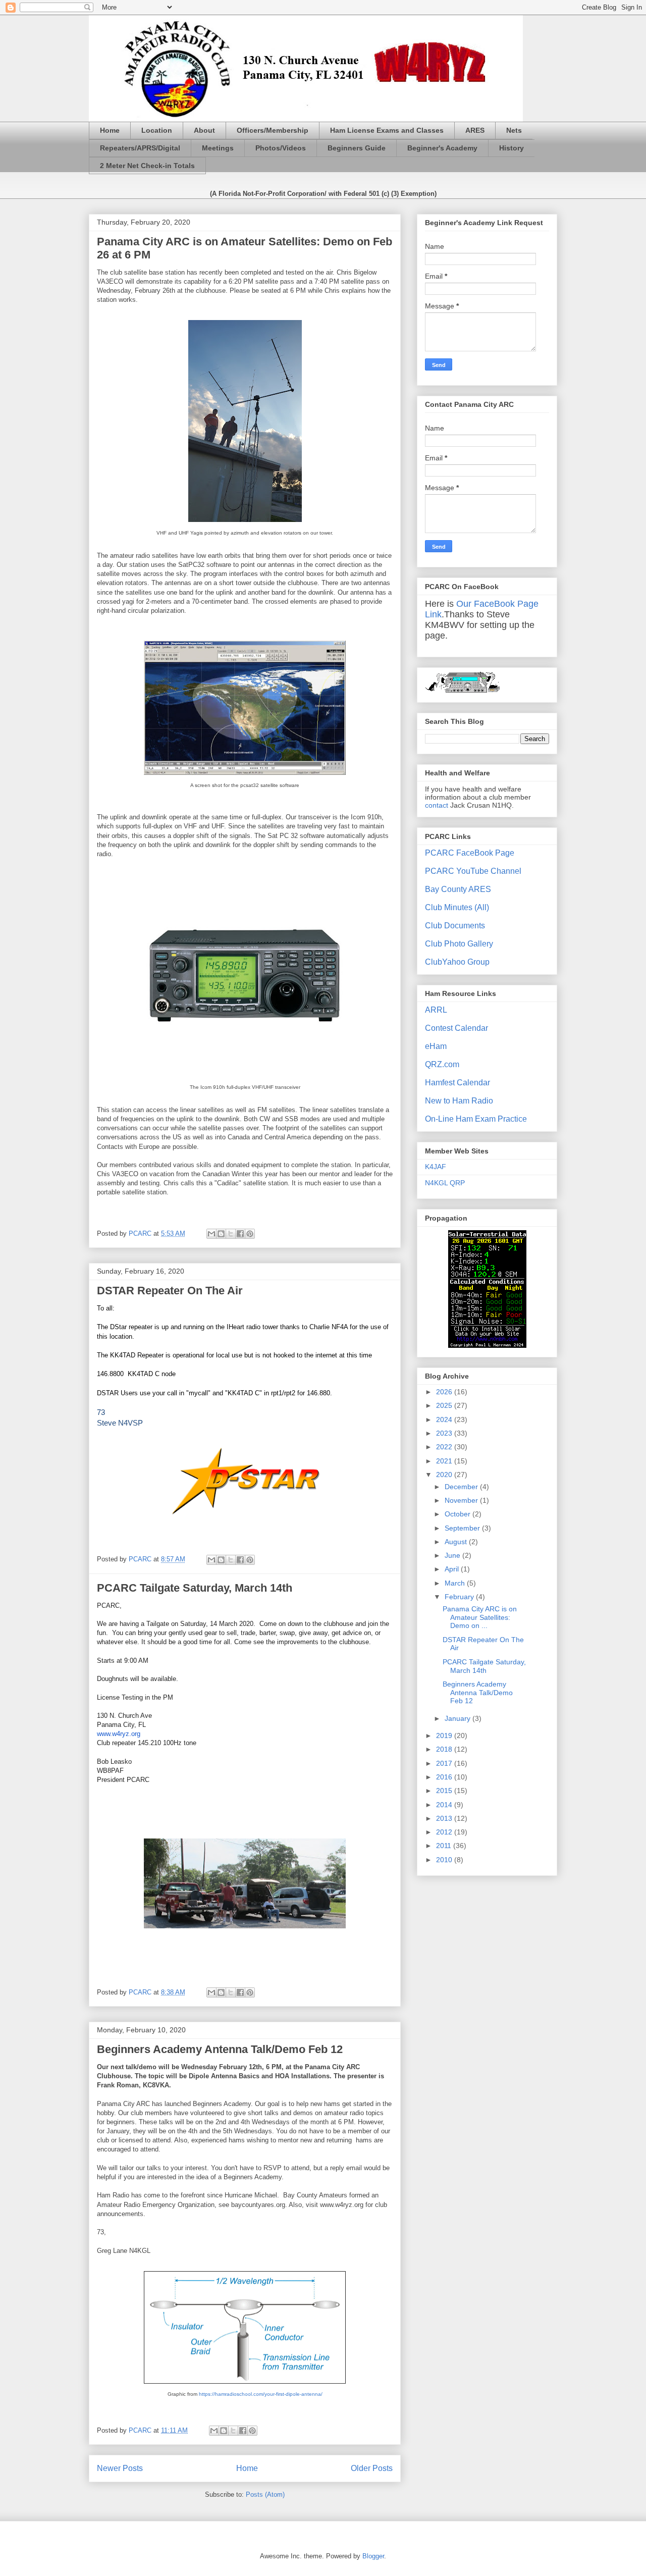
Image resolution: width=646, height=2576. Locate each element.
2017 (445, 1763)
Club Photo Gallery (459, 944)
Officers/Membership (273, 130)
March (456, 1583)
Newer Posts (120, 2468)
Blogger (373, 2556)
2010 (445, 1860)
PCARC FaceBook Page (470, 853)
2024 (445, 1420)
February (460, 1597)
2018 (445, 1749)
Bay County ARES (458, 889)
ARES (475, 130)
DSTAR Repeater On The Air (170, 1291)
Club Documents (455, 926)
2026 (445, 1392)
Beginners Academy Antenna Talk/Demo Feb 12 (220, 2049)
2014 (445, 1805)
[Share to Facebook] (240, 1234)
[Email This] (211, 1234)
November (462, 1500)
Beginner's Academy (442, 148)
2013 (445, 1818)
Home (110, 130)
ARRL (436, 1010)
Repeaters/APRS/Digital (140, 148)
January (459, 1718)
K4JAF (436, 1167)
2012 (445, 1832)
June (453, 1555)
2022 (445, 1447)
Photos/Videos (281, 148)
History (512, 148)
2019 (445, 1736)
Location (157, 130)
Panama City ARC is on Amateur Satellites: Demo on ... (480, 1617)
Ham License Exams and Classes (387, 130)
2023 (445, 1433)
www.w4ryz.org (119, 1734)
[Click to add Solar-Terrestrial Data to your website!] (487, 1345)
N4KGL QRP (445, 1183)
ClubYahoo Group (457, 962)
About (204, 130)
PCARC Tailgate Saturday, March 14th (195, 1588)
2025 (445, 1405)
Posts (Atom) (265, 2494)
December (462, 1487)
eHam (436, 1046)
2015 (445, 1791)
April (453, 1569)
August (457, 1542)
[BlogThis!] (221, 1234)
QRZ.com (442, 1064)
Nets (514, 130)
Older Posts (372, 2468)
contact (437, 805)
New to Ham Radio (459, 1101)
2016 (445, 1777)
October (459, 1514)
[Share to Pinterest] (250, 1234)
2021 (445, 1461)
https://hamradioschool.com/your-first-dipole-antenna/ (261, 2394)
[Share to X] (231, 1234)
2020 (445, 1475)
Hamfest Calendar (457, 1083)
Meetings (218, 148)
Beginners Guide (357, 148)
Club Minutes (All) (457, 907)
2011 (445, 1846)
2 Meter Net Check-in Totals (147, 166)
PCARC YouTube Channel (473, 871)
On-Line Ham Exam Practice (476, 1119)
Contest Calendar (456, 1028)
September (463, 1528)
